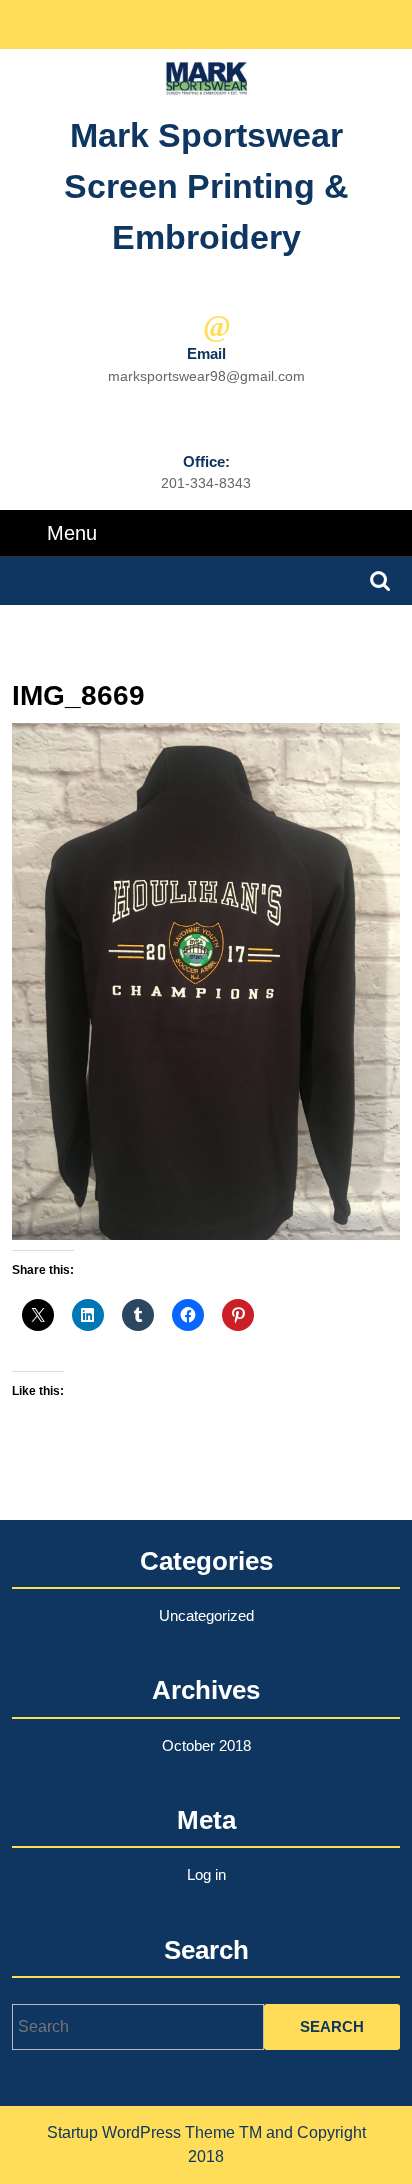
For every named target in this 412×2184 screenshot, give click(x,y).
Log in (206, 1874)
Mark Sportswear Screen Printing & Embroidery (206, 186)
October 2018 (206, 1745)
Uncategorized (206, 1615)
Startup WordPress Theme (141, 2132)
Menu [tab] (72, 532)
